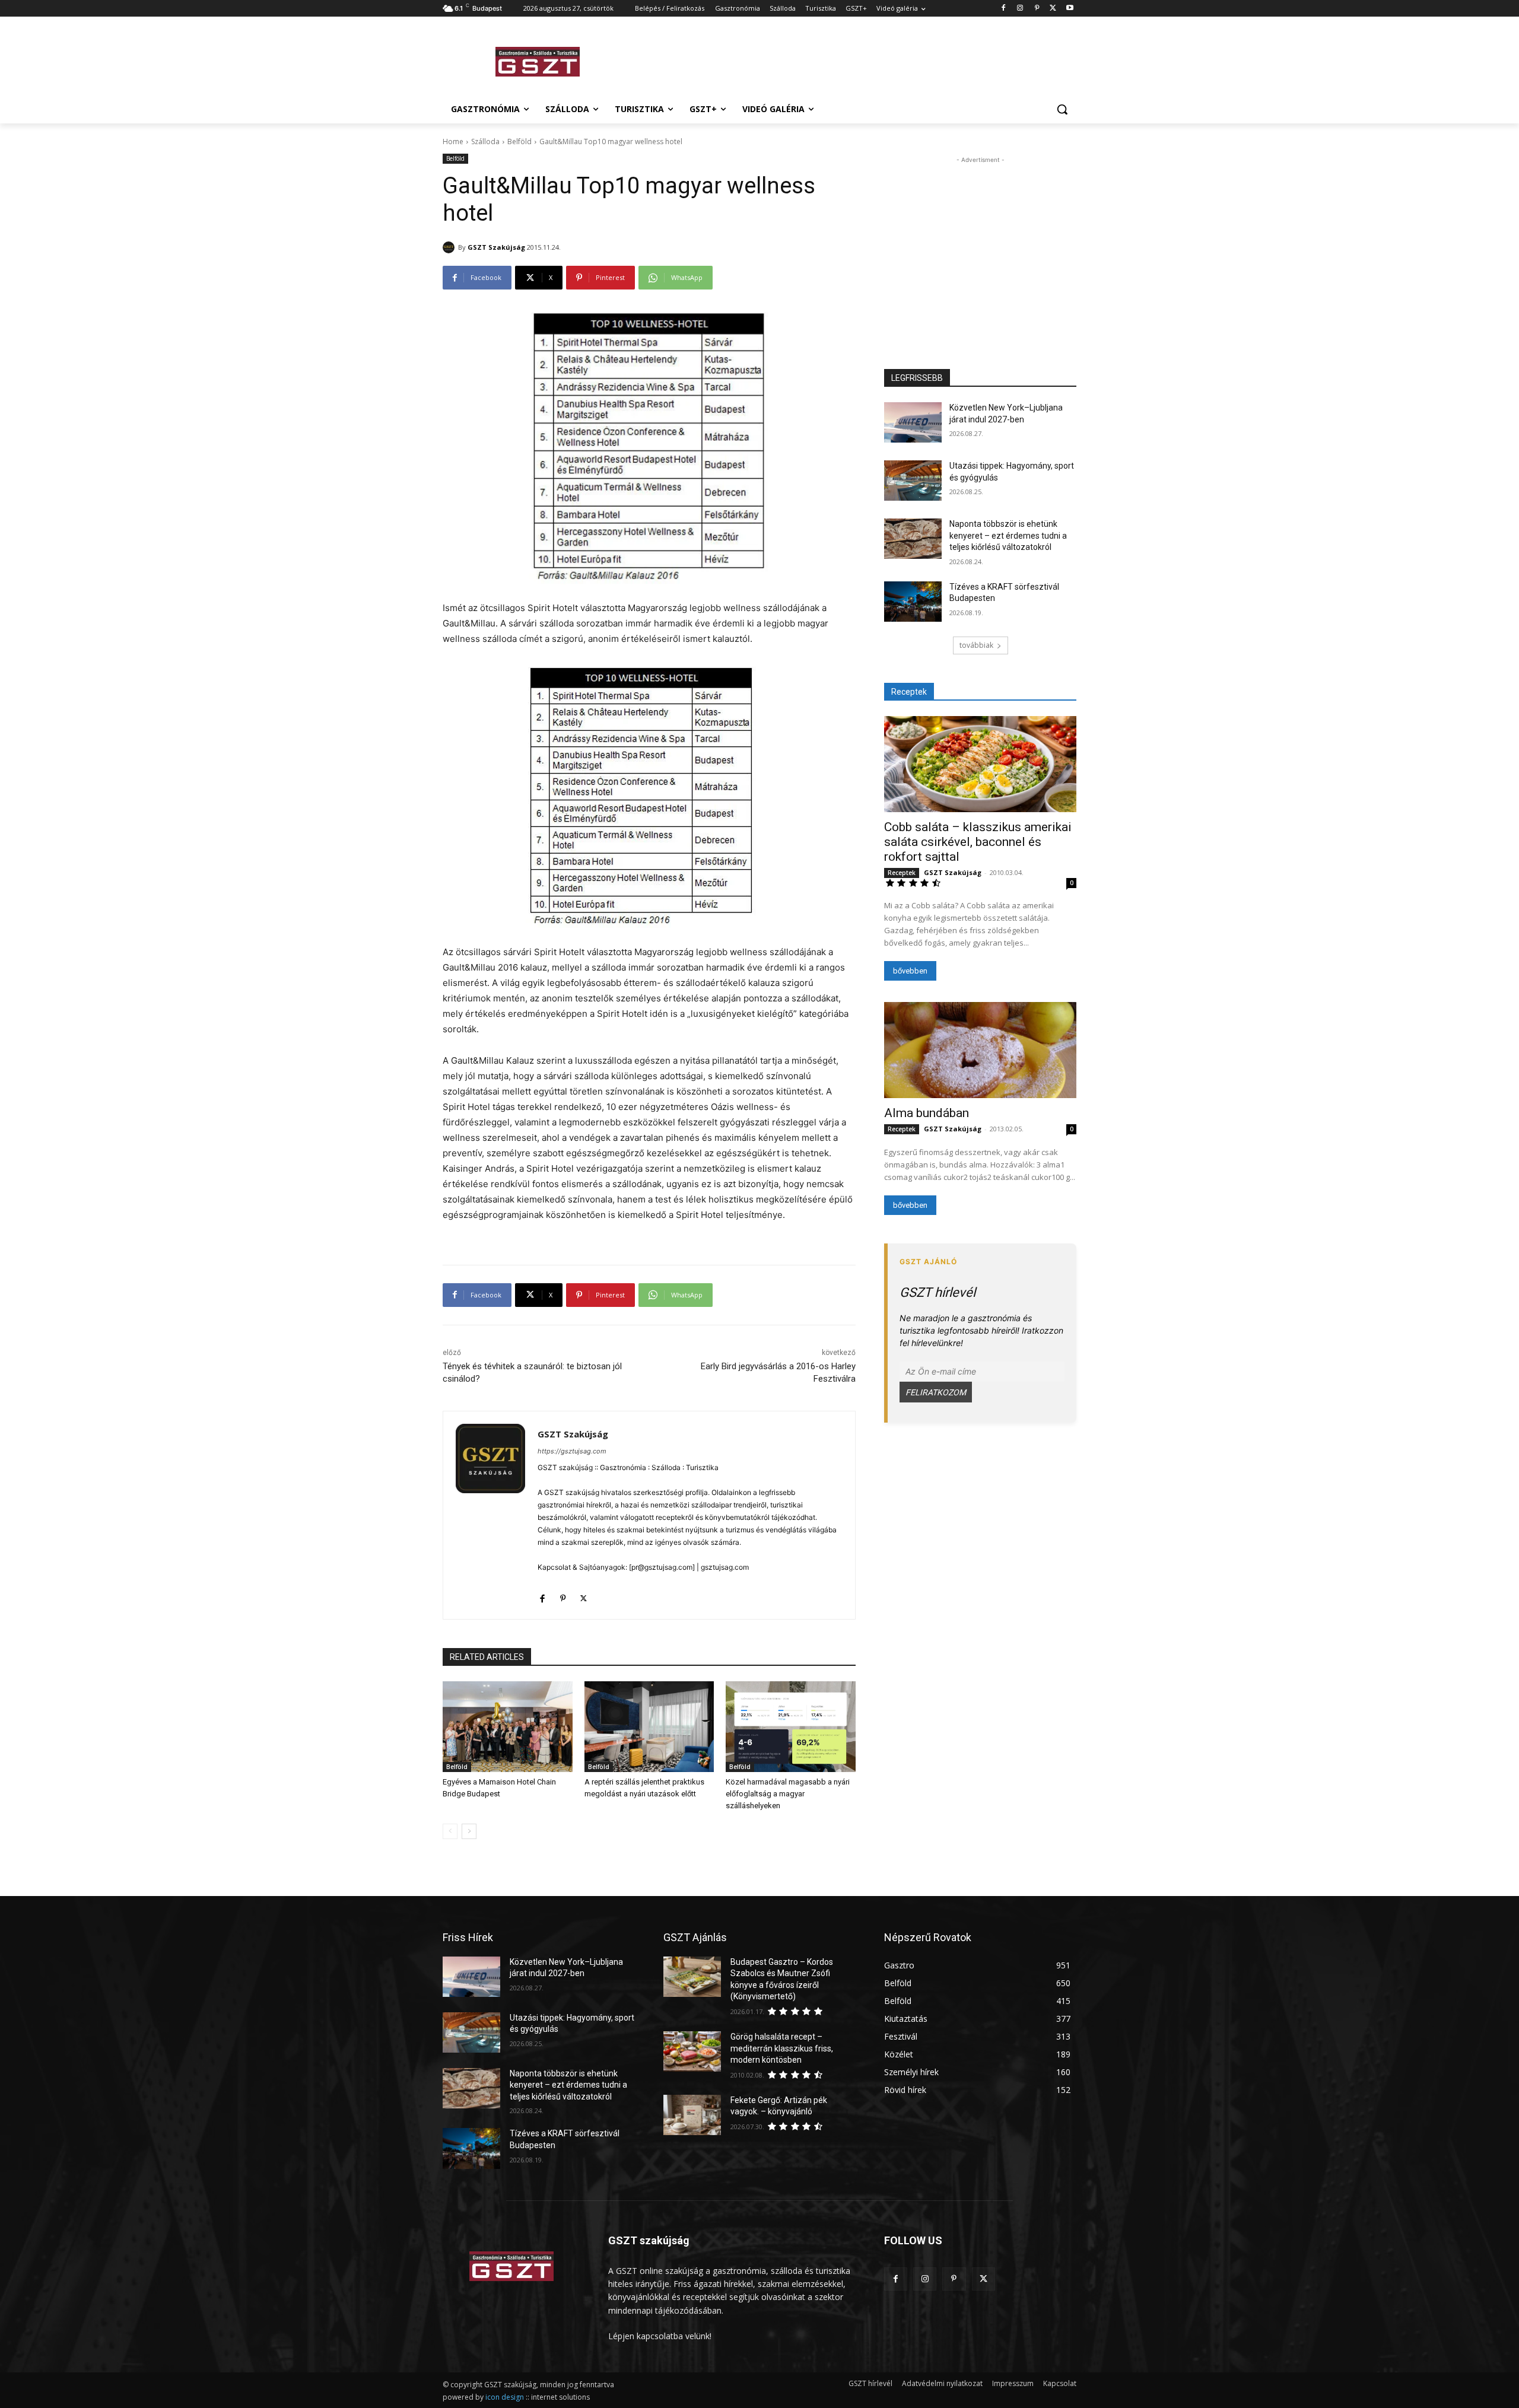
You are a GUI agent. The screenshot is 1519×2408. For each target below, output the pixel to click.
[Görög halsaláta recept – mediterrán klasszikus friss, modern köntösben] (692, 2051)
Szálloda (485, 141)
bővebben (910, 971)
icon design (505, 2397)
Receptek (902, 873)
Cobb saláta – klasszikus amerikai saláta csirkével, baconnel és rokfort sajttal (978, 842)
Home (453, 141)
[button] (1062, 109)
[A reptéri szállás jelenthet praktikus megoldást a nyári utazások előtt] (649, 1727)
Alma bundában (927, 1113)
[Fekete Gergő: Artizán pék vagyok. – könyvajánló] (692, 2115)
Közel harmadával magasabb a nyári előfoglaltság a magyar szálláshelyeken (788, 1794)
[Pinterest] (1037, 9)
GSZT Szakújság (496, 247)
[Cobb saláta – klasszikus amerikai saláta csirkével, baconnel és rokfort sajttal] (980, 764)
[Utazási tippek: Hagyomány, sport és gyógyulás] (913, 481)
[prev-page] (450, 1831)
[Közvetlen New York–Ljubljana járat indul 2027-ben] (913, 422)
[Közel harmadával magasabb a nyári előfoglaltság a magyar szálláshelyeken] (791, 1727)
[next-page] (469, 1831)
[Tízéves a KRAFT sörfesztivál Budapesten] (913, 602)
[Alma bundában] (980, 1050)
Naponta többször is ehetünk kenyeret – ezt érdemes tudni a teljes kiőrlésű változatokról (1008, 535)
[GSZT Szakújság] (450, 247)
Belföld (519, 141)
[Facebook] (1004, 9)
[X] (1053, 9)
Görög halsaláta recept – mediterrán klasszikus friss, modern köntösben (782, 2048)
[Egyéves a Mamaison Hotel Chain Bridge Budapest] (508, 1727)
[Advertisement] (849, 60)
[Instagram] (1020, 9)
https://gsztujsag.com (572, 1451)
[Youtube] (1070, 9)
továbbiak (976, 645)
